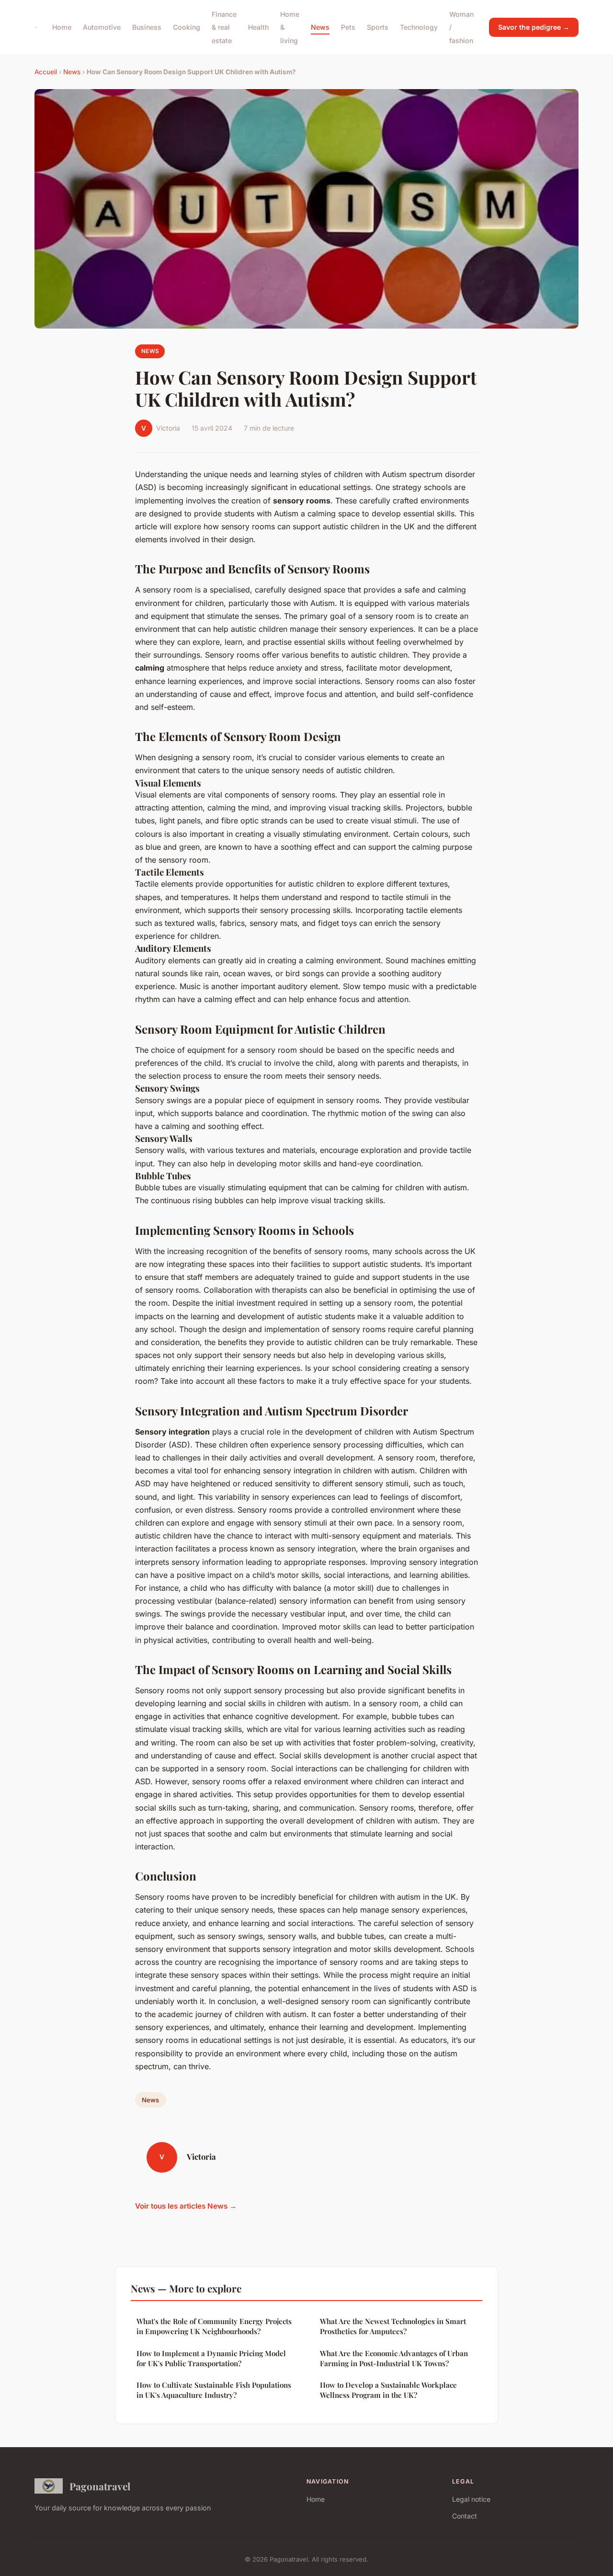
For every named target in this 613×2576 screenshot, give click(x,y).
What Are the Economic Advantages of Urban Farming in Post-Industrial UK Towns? (394, 2358)
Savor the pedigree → (534, 27)
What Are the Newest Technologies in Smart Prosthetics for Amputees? (393, 2326)
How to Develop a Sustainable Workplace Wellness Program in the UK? (388, 2390)
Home (62, 27)
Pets (348, 27)
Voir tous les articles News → (186, 2206)
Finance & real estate (224, 27)
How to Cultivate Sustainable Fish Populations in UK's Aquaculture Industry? (214, 2390)
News (320, 27)
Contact (465, 2516)
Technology (419, 27)
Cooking (187, 27)
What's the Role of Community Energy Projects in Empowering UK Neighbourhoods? (214, 2326)
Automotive (102, 27)
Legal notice (471, 2499)
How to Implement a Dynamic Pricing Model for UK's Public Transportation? (211, 2358)
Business (147, 27)
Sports (378, 27)
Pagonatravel (100, 2486)
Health (258, 27)
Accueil (46, 72)
